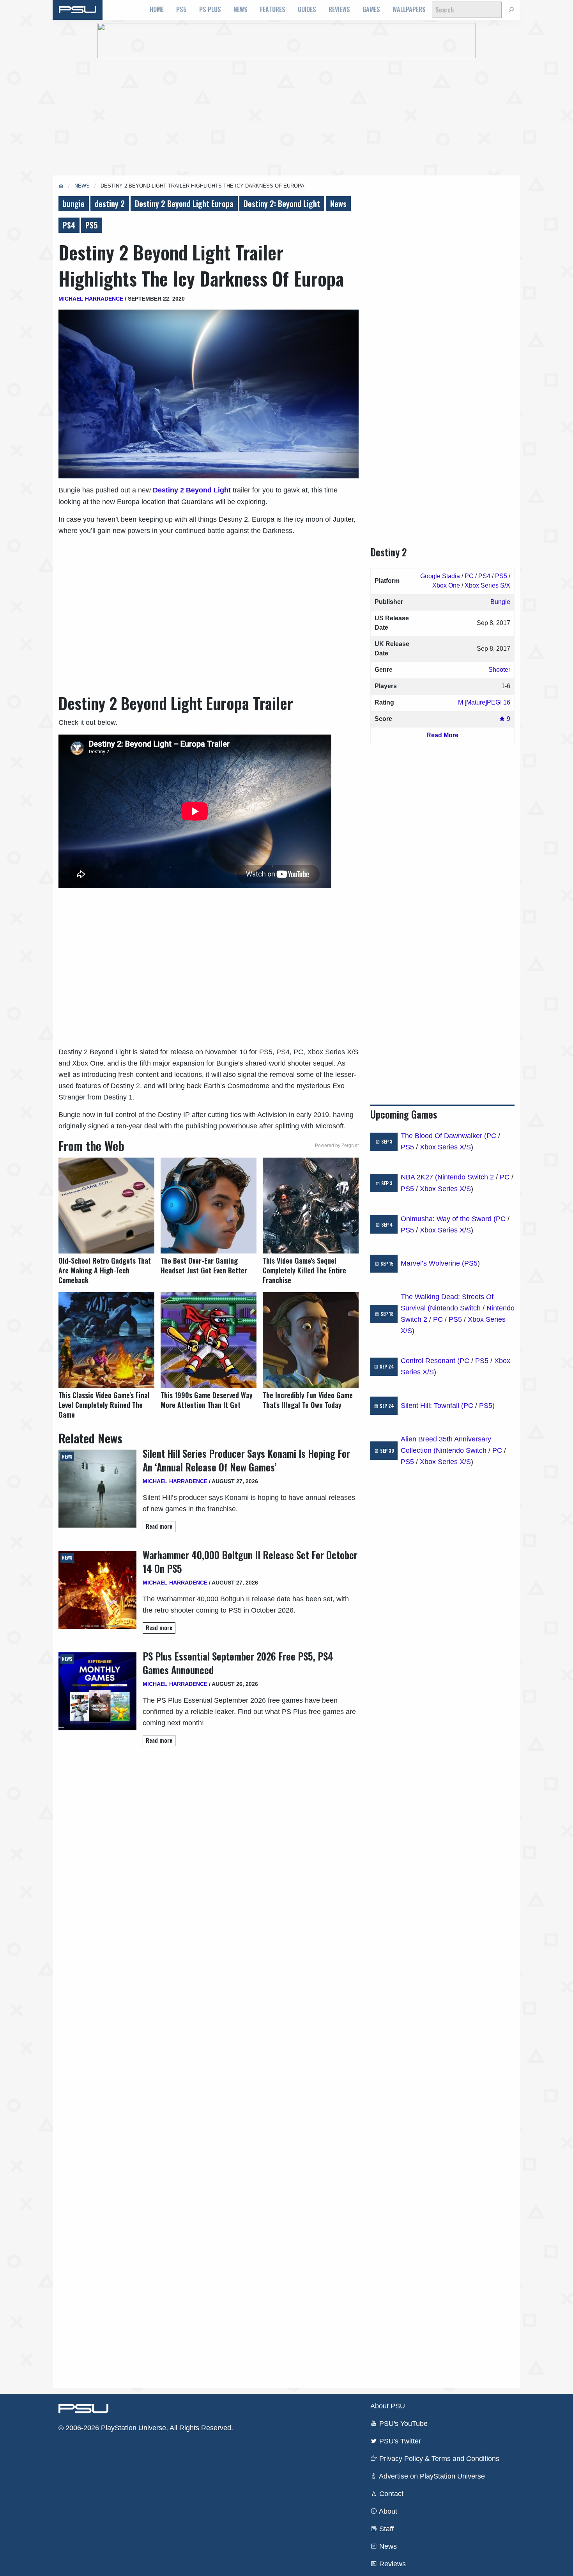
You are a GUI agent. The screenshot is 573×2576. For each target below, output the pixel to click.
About (387, 2511)
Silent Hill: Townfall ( (432, 1406)
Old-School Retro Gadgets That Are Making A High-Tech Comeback (105, 1270)
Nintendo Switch (455, 1308)
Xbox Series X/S (445, 1147)
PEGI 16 (499, 702)
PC (469, 576)
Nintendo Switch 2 (466, 1177)
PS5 (181, 9)
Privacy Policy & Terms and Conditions (438, 2459)
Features (273, 9)
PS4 (69, 225)
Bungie (500, 602)
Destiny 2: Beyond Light (282, 204)
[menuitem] (157, 10)
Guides (307, 9)
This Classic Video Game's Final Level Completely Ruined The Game (104, 1405)
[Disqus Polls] (209, 1863)
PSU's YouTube (402, 2424)
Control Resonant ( (430, 1361)
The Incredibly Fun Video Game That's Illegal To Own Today (308, 1400)
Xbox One (446, 585)
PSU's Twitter (399, 2441)
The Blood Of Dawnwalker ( (444, 1136)
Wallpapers (409, 9)
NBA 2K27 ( (419, 1177)
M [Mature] (472, 702)
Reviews (339, 9)
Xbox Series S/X (487, 585)
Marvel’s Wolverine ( (432, 1263)
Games (371, 9)
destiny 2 (110, 204)
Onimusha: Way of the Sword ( (448, 1219)
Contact (390, 2494)
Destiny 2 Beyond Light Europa (184, 204)
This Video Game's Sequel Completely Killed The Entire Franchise (304, 1270)
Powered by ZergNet (337, 1145)
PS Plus (210, 9)
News (241, 9)
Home (157, 9)
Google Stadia (440, 576)
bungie (74, 204)
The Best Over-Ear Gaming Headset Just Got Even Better (204, 1266)
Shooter (499, 670)
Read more (159, 1526)
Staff (386, 2529)
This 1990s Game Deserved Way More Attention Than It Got (207, 1400)
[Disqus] (209, 2067)
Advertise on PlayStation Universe (431, 2476)
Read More (442, 735)
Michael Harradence (91, 299)
